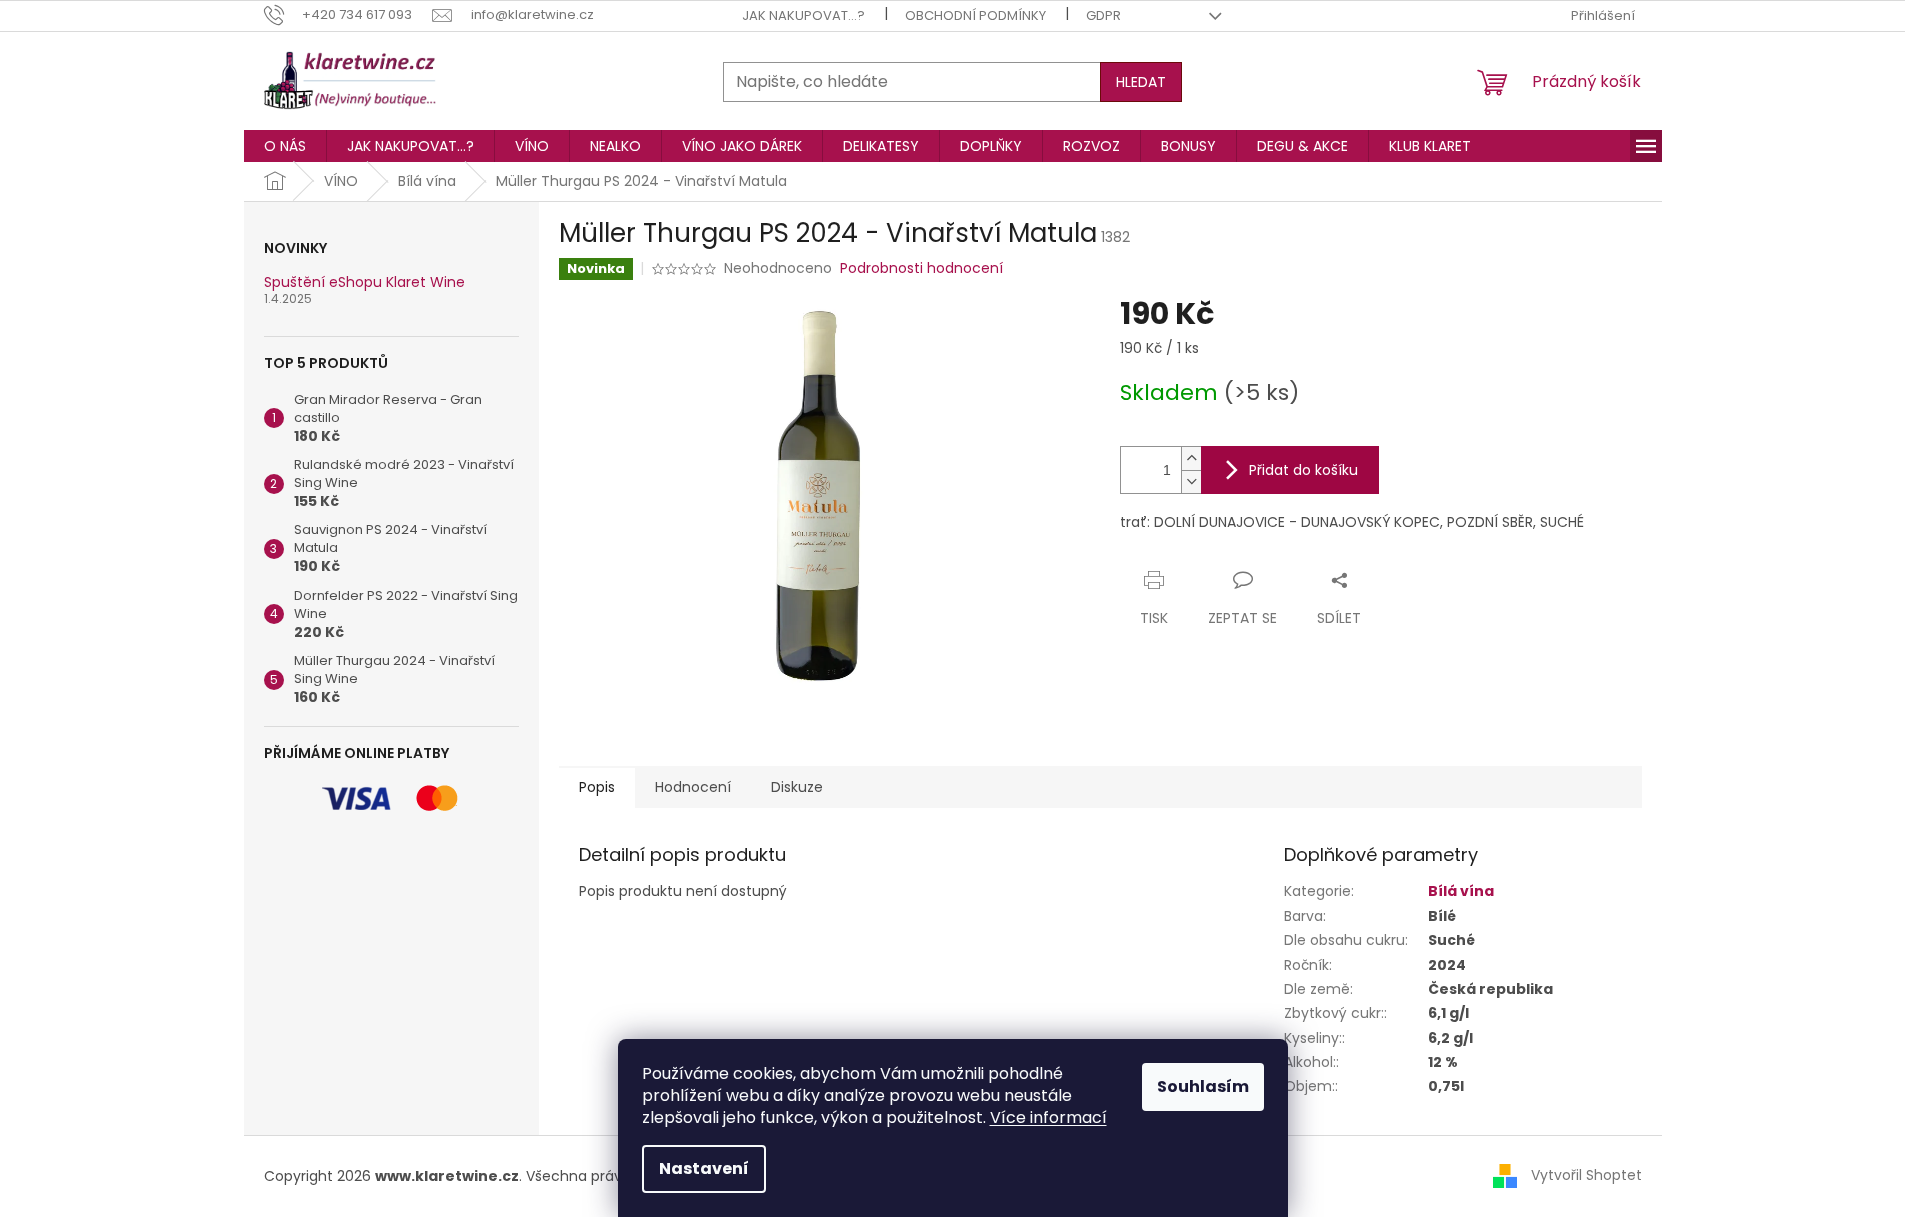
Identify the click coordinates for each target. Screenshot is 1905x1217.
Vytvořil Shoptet (1586, 1175)
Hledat (1141, 82)
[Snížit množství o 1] (1191, 481)
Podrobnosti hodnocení (921, 268)
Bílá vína (1461, 891)
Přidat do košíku (1303, 470)
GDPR (1103, 15)
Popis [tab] (597, 787)
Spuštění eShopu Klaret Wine (364, 282)
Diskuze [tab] (797, 787)
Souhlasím (1203, 1086)
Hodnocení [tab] (693, 787)
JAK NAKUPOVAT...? (803, 15)
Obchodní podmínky (975, 15)
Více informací (1048, 1117)
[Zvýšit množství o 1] (1191, 458)
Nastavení (704, 1168)
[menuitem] (285, 146)
